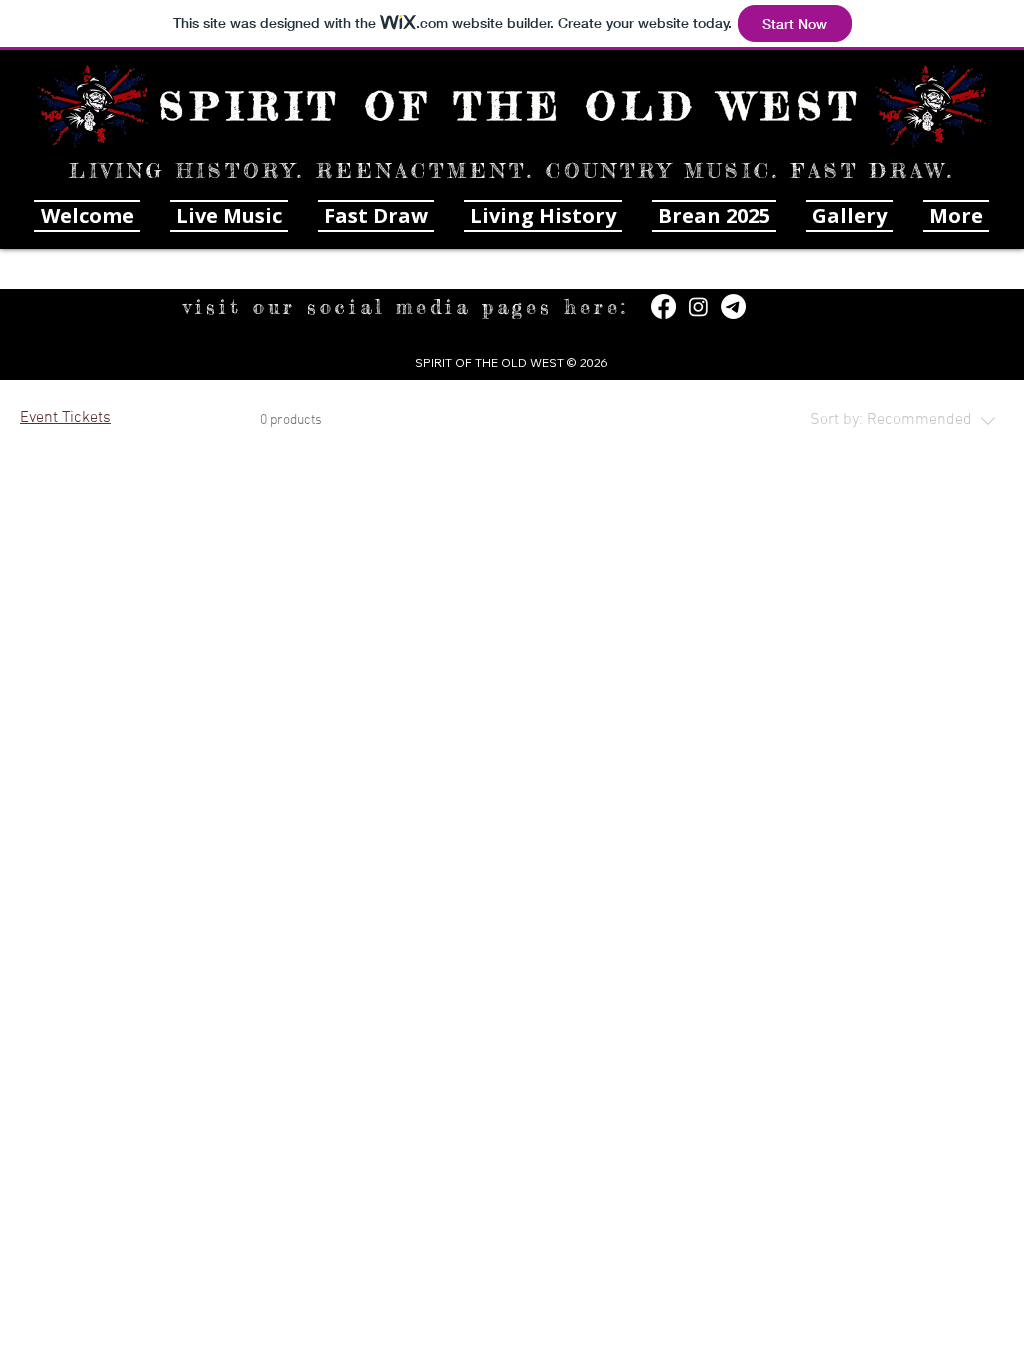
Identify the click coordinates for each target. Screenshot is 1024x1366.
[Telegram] (733, 306)
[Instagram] (698, 306)
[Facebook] (663, 306)
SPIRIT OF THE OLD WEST (511, 106)
